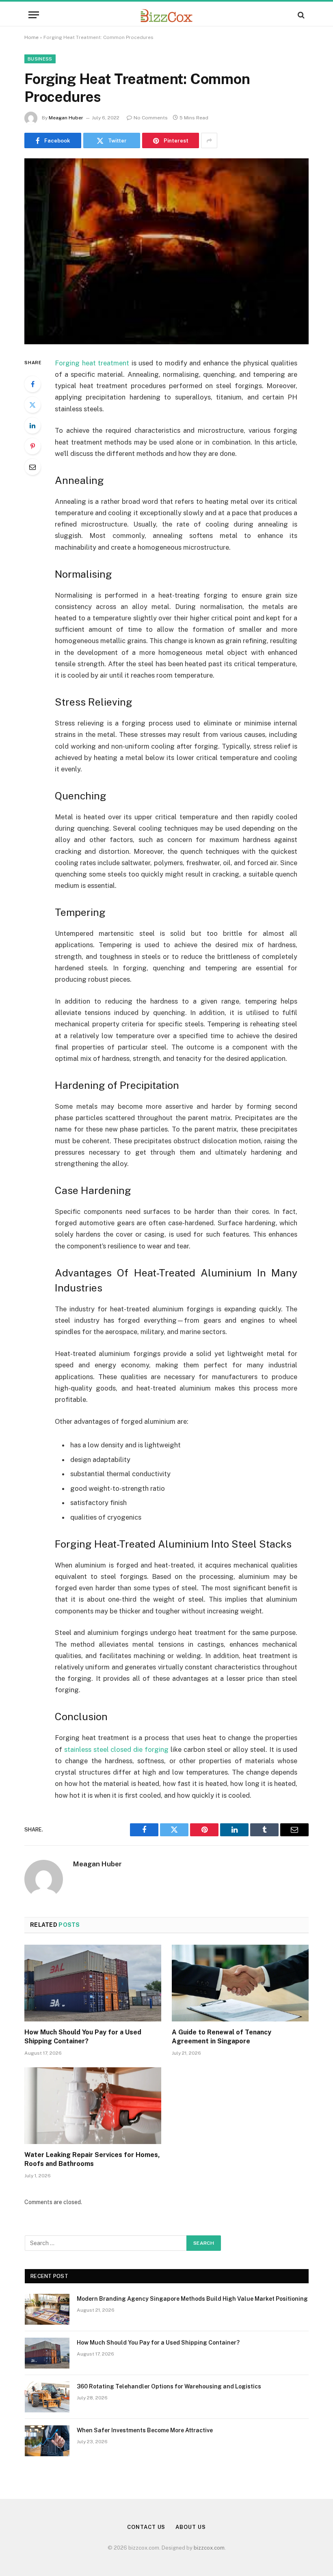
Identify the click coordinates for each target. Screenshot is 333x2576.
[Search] (300, 15)
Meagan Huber (66, 118)
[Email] (32, 467)
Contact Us (146, 2527)
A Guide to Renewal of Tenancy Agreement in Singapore (222, 2037)
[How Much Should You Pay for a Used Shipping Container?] (93, 1983)
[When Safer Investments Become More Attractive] (47, 2441)
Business (40, 59)
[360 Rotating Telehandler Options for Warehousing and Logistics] (47, 2397)
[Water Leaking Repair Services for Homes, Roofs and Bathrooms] (93, 2106)
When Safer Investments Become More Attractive (145, 2430)
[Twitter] (32, 405)
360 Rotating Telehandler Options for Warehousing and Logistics (169, 2386)
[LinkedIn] (32, 425)
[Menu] (34, 15)
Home (31, 37)
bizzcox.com (209, 2548)
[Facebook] (32, 384)
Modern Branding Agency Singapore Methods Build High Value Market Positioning (192, 2299)
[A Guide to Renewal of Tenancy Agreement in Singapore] (240, 1983)
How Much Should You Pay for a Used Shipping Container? (83, 2037)
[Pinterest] (32, 446)
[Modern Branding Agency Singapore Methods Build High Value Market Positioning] (47, 2309)
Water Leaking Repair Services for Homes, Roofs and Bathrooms (92, 2159)
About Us (190, 2527)
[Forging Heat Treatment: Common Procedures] (166, 251)
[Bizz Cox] (166, 15)
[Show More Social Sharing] (209, 140)
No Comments (151, 118)
